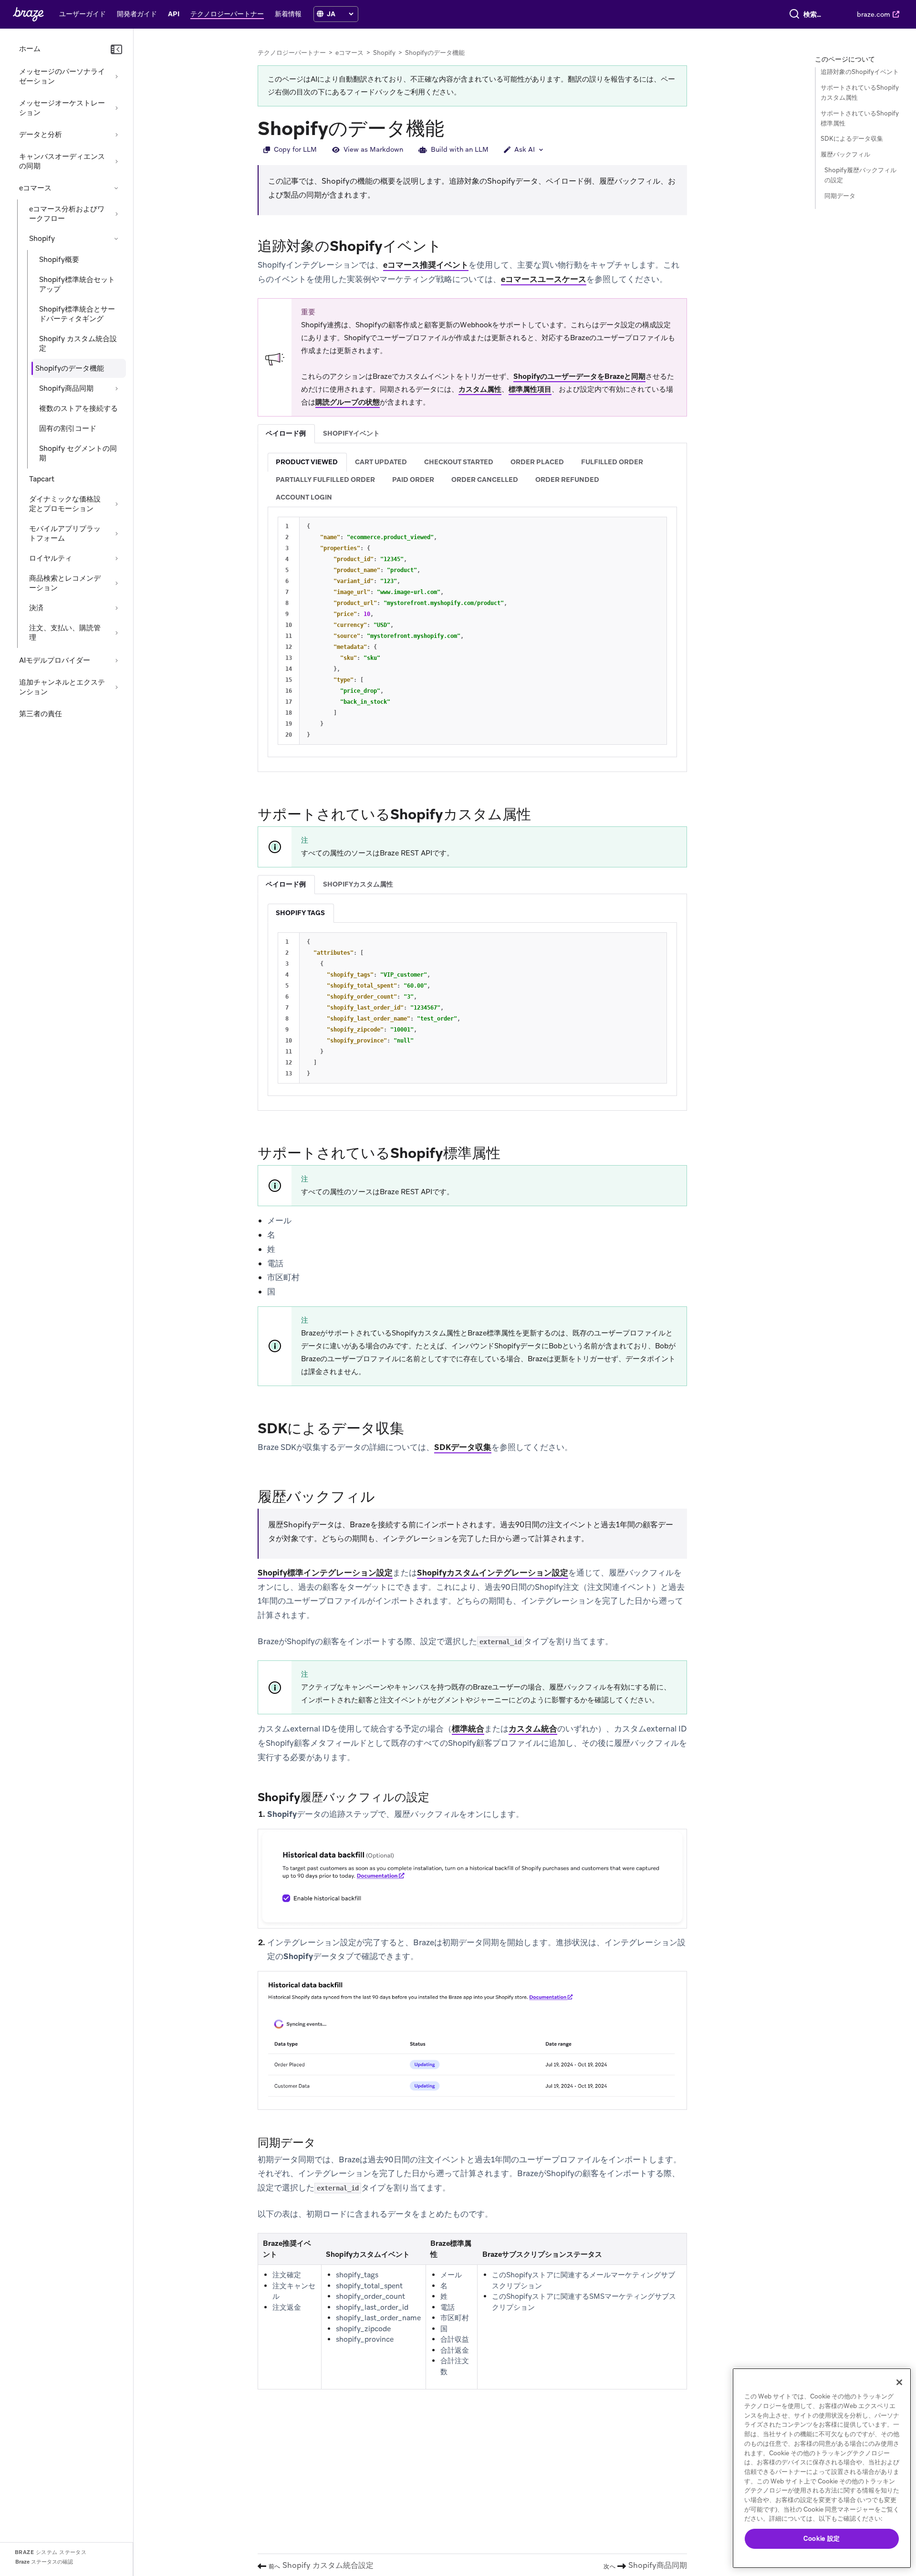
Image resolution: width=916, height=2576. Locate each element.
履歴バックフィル (845, 154)
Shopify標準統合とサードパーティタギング (77, 314)
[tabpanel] (472, 605)
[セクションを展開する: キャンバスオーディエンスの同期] (116, 161)
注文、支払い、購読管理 (65, 633)
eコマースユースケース (544, 279)
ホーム (30, 49)
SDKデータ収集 (463, 1447)
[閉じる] (899, 2382)
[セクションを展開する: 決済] (116, 608)
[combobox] (814, 14)
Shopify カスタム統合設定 (78, 344)
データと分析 (41, 135)
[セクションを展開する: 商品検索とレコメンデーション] (116, 583)
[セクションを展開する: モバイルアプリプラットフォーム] (116, 533)
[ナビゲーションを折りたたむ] (116, 50)
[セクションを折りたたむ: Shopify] (116, 239)
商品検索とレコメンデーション (65, 583)
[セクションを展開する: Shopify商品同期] (116, 388)
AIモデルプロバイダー (55, 660)
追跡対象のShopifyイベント (860, 72)
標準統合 (468, 1729)
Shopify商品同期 (66, 388)
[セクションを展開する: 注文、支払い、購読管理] (116, 633)
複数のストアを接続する (78, 408)
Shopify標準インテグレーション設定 (325, 1573)
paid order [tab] (413, 480)
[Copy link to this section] (454, 127)
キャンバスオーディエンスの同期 (62, 161)
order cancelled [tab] (485, 480)
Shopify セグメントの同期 (78, 453)
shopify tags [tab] (300, 913)
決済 (36, 608)
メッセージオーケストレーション (62, 108)
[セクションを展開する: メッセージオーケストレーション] (116, 108)
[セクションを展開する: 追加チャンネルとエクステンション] (116, 687)
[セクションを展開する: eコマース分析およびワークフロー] (116, 214)
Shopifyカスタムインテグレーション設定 (493, 1573)
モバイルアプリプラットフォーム (65, 533)
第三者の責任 (41, 714)
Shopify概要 (59, 260)
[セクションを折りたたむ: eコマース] (116, 188)
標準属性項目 (530, 389)
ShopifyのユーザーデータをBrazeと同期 (579, 376)
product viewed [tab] (307, 462)
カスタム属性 (480, 389)
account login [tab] (304, 497)
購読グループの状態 (348, 402)
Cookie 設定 (822, 2539)
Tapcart (42, 479)
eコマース (35, 188)
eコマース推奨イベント (426, 265)
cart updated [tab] (381, 462)
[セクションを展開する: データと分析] (116, 135)
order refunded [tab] (567, 480)
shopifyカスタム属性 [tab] (358, 884)
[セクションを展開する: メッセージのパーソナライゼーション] (116, 76)
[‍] (320, 14)
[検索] (794, 14)
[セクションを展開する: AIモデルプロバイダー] (116, 660)
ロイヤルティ (51, 558)
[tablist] (472, 433)
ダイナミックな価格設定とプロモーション (65, 504)
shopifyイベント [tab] (351, 433)
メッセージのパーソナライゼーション (62, 76)
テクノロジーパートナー (292, 53)
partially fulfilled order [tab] (325, 480)
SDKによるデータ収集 (852, 139)
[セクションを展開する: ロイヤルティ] (116, 558)
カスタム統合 (533, 1729)
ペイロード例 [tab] (286, 433)
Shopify (42, 239)
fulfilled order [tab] (612, 462)
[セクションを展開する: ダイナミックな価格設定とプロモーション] (116, 504)
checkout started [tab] (459, 462)
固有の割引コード (68, 428)
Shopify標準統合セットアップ (77, 284)
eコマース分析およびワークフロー (67, 214)
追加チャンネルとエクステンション (62, 687)
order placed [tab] (537, 462)
